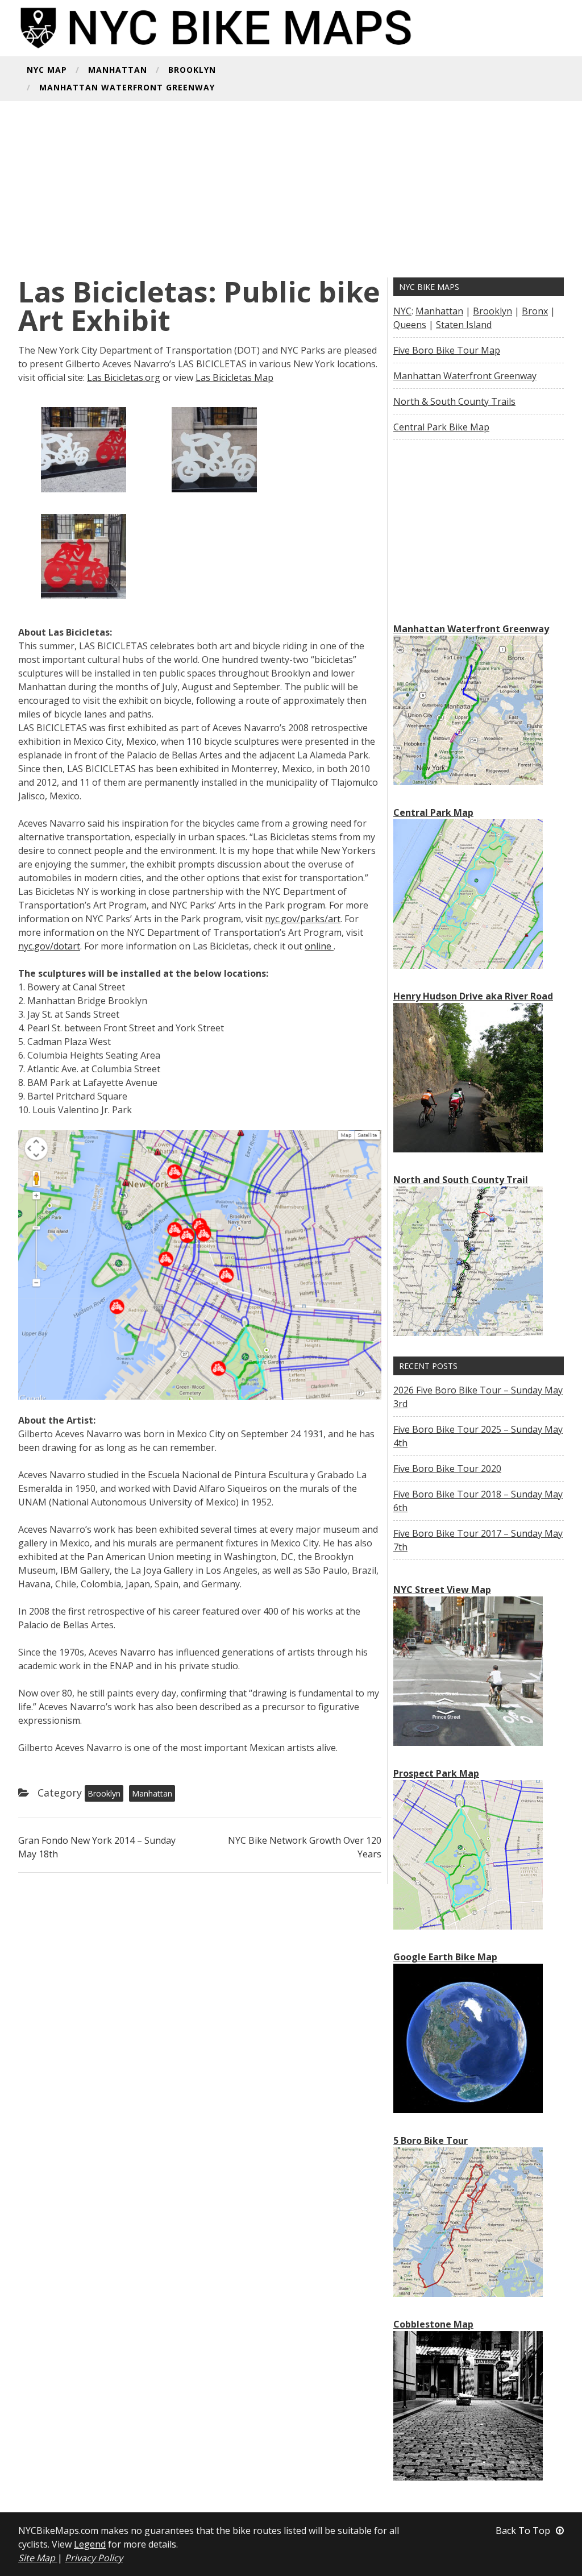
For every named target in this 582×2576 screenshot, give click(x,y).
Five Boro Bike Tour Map (447, 350)
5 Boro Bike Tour (431, 2141)
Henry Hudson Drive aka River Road (473, 996)
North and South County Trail (461, 1180)
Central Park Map (433, 812)
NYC (402, 311)
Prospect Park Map (436, 1773)
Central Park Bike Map (441, 427)
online (319, 946)
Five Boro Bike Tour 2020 (447, 1469)
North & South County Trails (454, 401)
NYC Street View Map (442, 1590)
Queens (410, 325)
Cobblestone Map (433, 2324)
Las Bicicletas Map (234, 378)
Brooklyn (192, 70)
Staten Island (464, 325)
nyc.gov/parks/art (303, 919)
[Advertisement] (291, 192)
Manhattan (118, 70)
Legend (90, 2544)
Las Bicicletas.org (124, 378)
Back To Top (523, 2531)
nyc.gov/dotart (49, 946)
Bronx (535, 311)
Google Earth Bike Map (445, 1957)
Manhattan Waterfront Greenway (127, 88)
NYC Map (47, 70)
